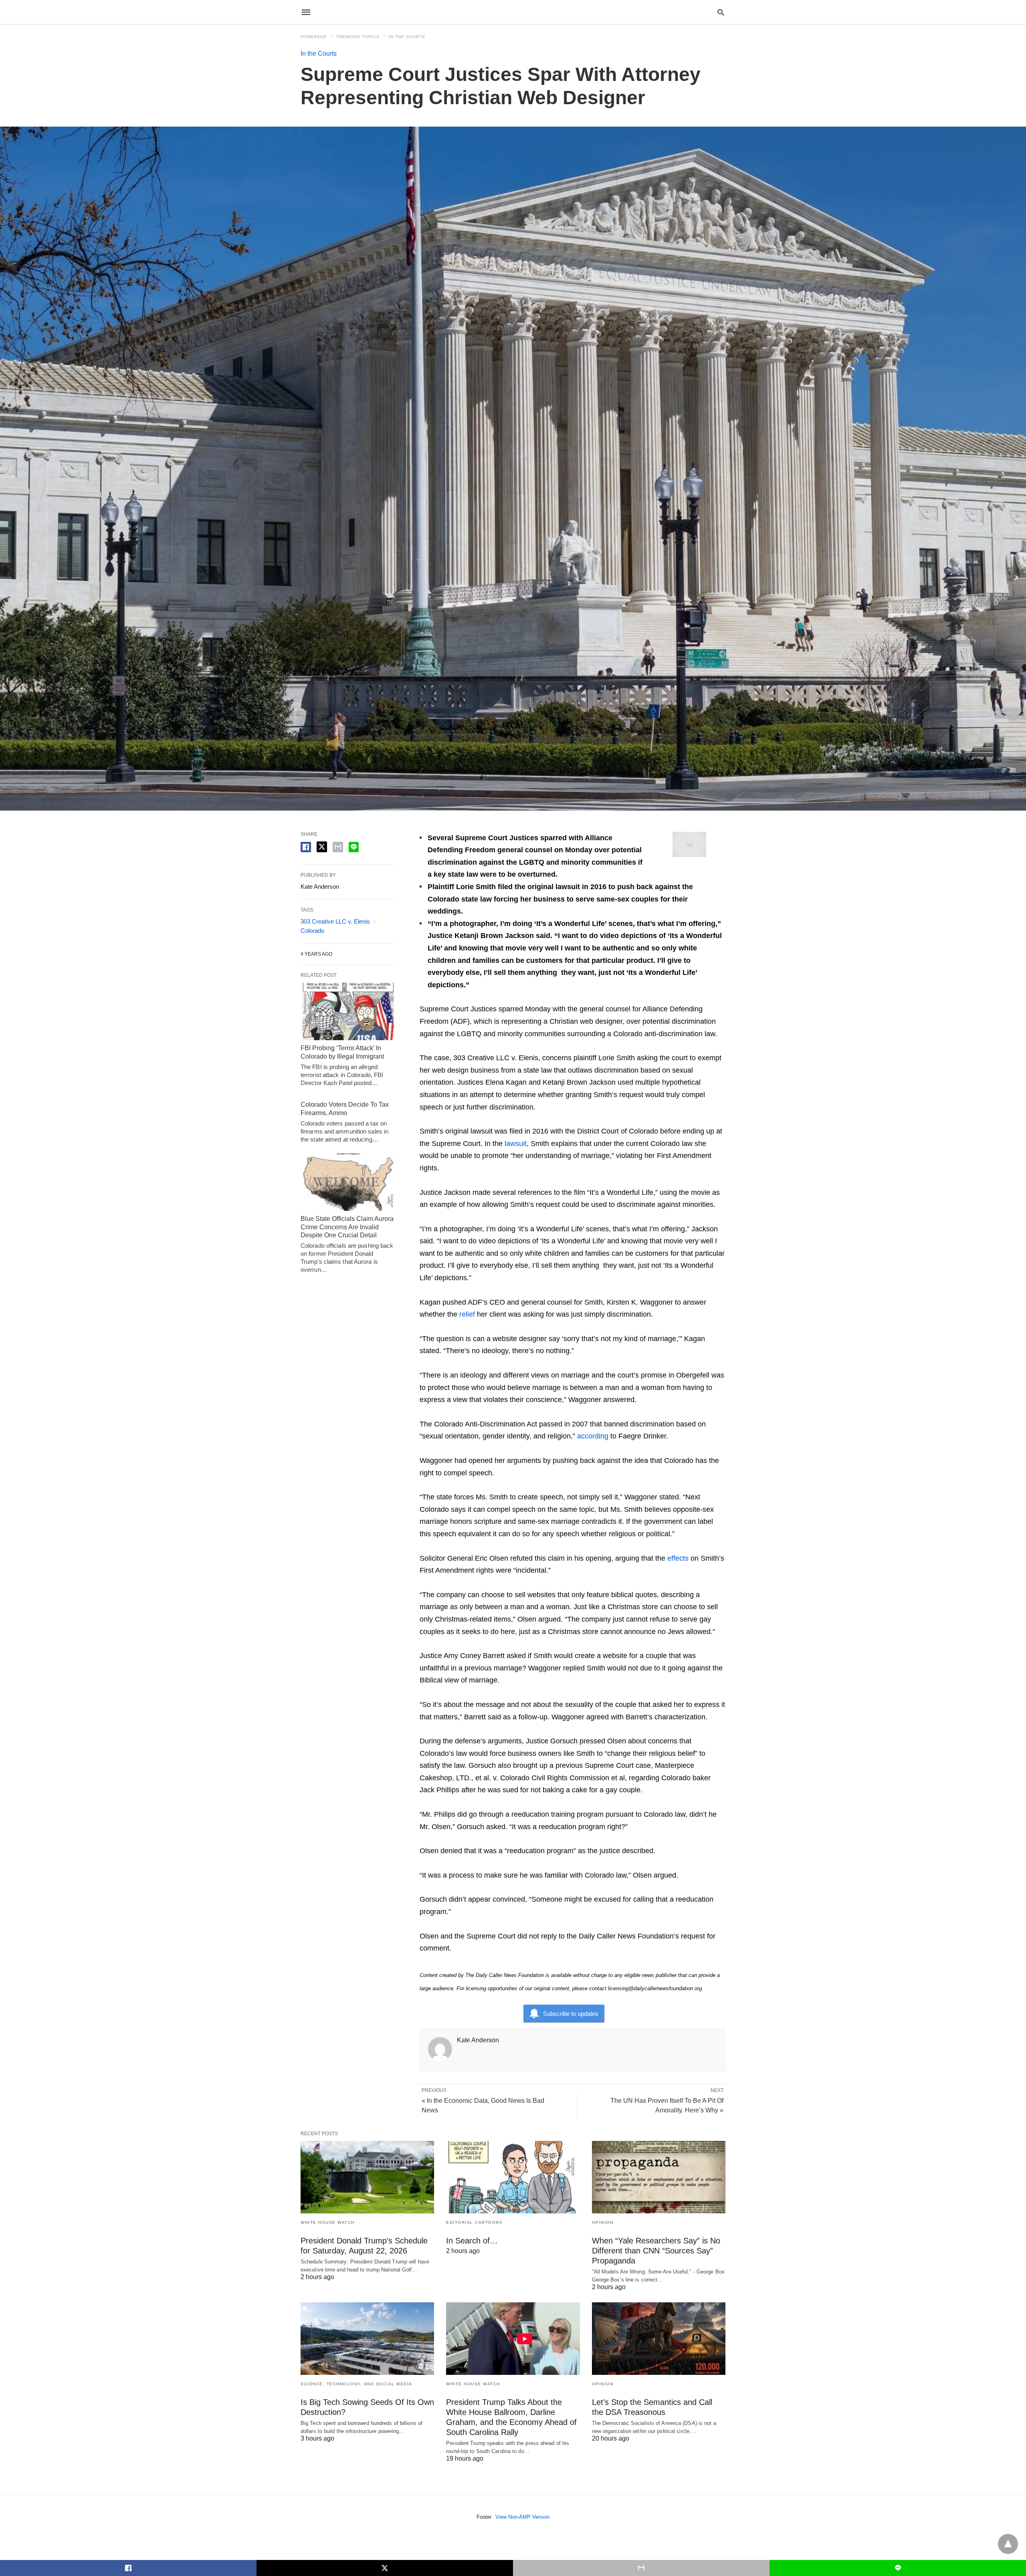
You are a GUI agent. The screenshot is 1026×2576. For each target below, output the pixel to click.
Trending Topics (358, 37)
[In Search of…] (513, 2177)
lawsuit (516, 1144)
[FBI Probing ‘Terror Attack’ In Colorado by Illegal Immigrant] (348, 1011)
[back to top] (1008, 2544)
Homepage (314, 37)
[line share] (354, 847)
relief (467, 1314)
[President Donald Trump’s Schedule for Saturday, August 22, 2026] (367, 2177)
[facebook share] (306, 847)
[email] (641, 2568)
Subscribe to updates (571, 2014)
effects (678, 1558)
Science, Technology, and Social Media (356, 2384)
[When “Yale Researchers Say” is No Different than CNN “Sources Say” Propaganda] (659, 2177)
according (593, 1436)
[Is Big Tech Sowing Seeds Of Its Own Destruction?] (367, 2339)
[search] (721, 12)
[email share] (338, 847)
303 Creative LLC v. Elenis (335, 921)
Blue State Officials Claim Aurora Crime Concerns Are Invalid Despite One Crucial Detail (347, 1227)
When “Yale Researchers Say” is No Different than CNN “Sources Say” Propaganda (656, 2251)
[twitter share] (322, 847)
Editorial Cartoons (474, 2222)
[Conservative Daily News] (513, 12)
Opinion (603, 2222)
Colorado (312, 931)
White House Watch (328, 2222)
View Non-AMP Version (522, 2517)
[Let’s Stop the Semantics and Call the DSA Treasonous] (659, 2339)
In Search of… (472, 2241)
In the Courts (407, 37)
